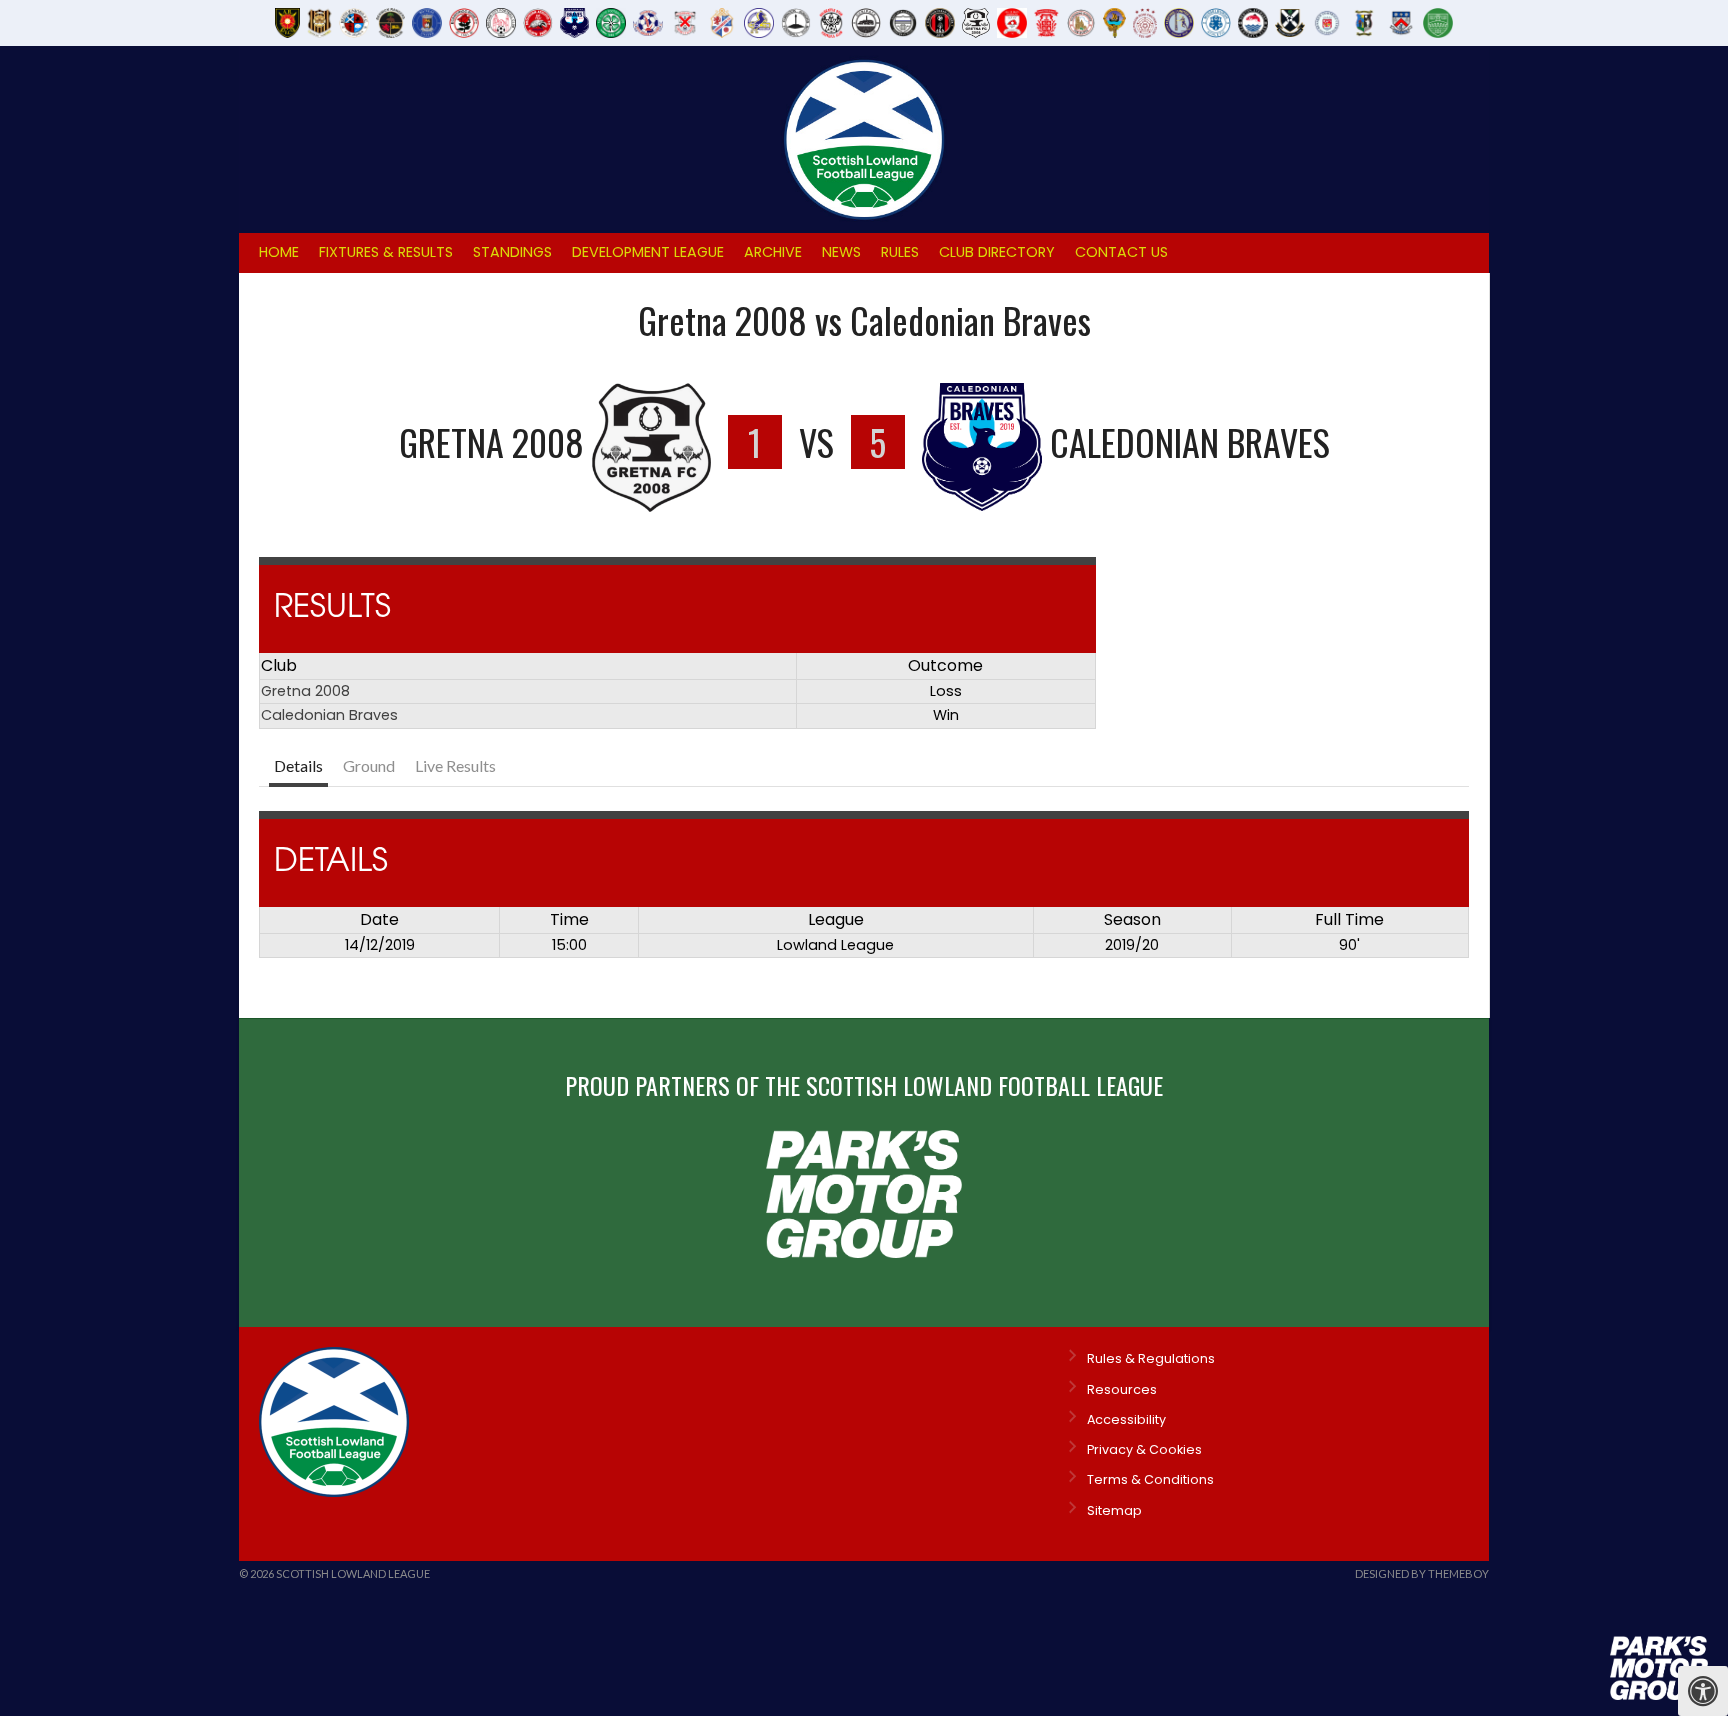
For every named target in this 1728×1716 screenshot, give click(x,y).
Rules (900, 252)
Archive (773, 252)
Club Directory (997, 252)
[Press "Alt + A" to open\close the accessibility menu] (1703, 1691)
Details (298, 765)
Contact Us (1121, 252)
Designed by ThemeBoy (1422, 1573)
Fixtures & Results (386, 252)
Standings (512, 252)
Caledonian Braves (329, 715)
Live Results (455, 765)
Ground (369, 765)
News (841, 252)
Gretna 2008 (305, 691)
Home (279, 252)
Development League (648, 252)
